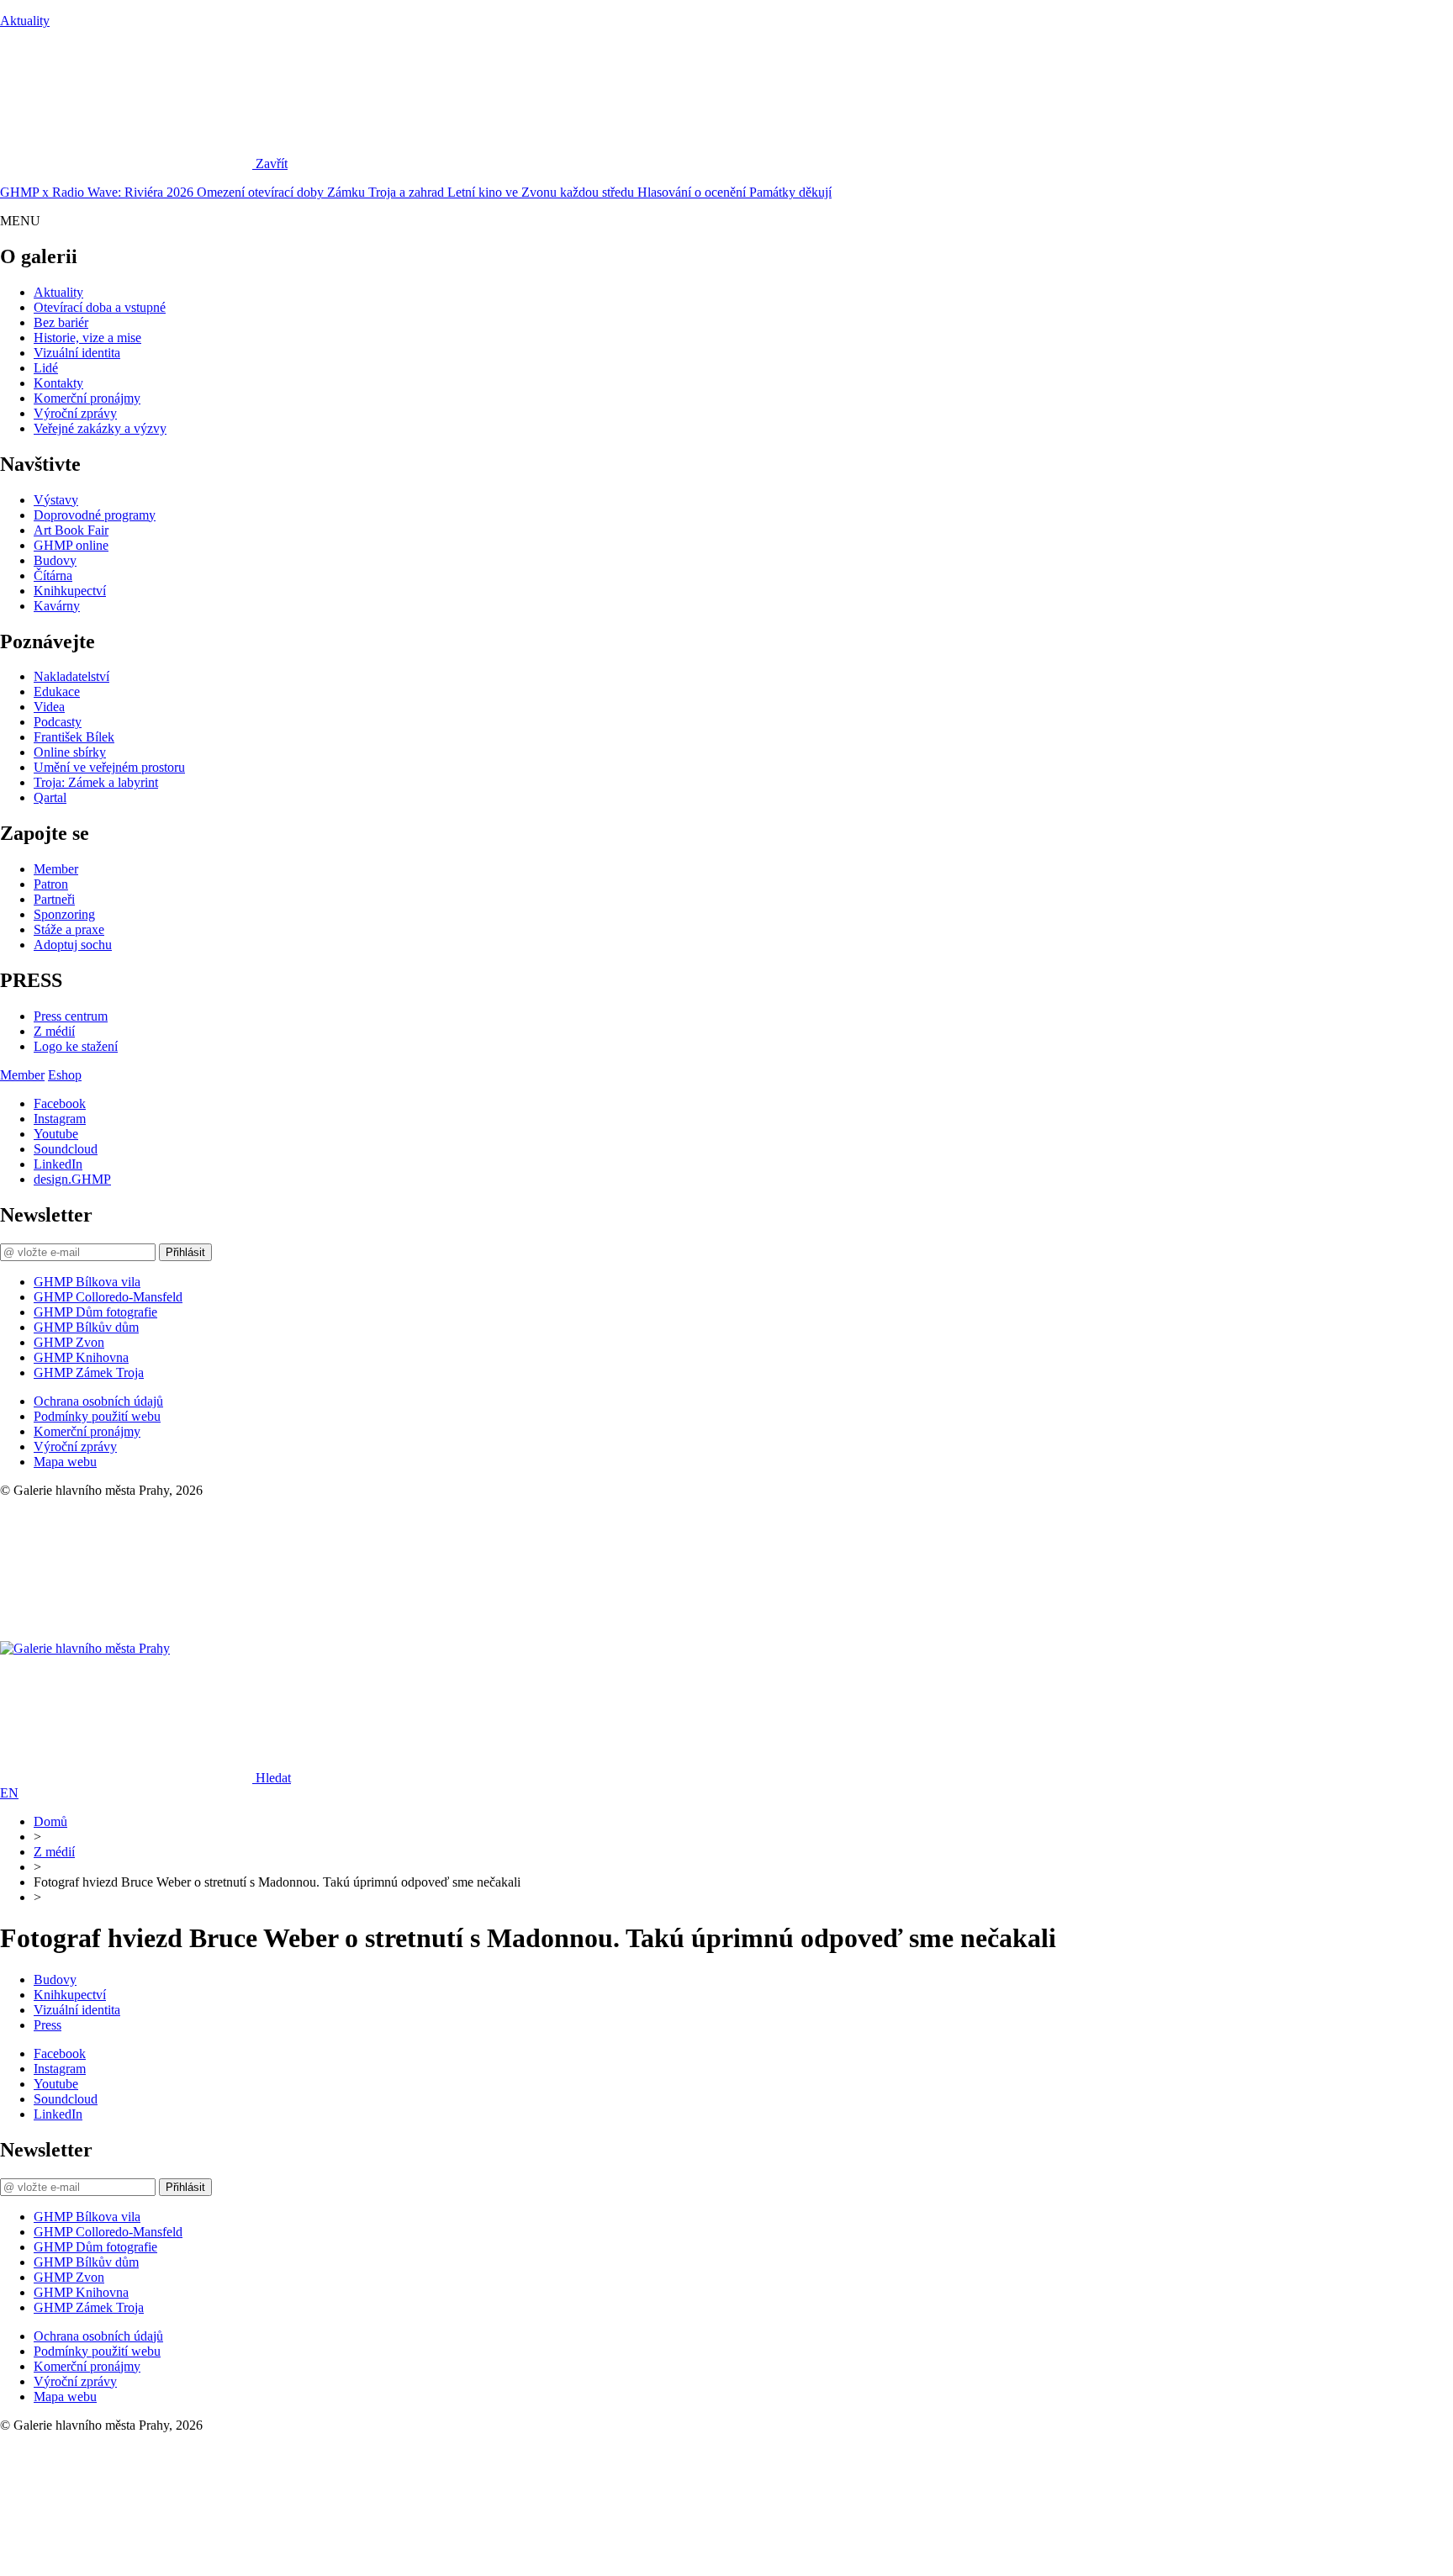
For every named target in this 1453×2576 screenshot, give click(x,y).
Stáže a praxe (69, 929)
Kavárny (57, 606)
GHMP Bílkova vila (87, 1282)
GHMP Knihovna (81, 1357)
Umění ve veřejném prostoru (109, 767)
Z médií (54, 1031)
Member (56, 869)
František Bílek (74, 737)
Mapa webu (65, 1462)
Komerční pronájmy (87, 398)
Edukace (57, 692)
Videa (49, 707)
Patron (51, 884)
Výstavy (56, 500)
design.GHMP (72, 1179)
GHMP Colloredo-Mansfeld (108, 1297)
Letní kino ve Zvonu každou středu (542, 192)
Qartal (50, 797)
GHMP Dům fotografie (95, 1312)
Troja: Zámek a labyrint (96, 782)
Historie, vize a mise (87, 338)
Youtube (56, 1134)
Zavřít (272, 164)
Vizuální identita (77, 353)
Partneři (54, 899)
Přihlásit (185, 1252)
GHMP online (71, 545)
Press (48, 2025)
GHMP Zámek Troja (89, 1372)
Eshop (65, 1075)
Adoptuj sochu (73, 945)
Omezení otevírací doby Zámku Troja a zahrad (322, 192)
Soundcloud (66, 1149)
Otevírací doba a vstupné (100, 307)
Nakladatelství (71, 676)
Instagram (60, 1119)
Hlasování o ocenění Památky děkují (734, 192)
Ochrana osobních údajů (98, 1401)
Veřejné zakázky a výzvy (100, 428)
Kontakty (58, 383)
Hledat (273, 1778)
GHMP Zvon (69, 1342)
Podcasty (58, 722)
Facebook (60, 1103)
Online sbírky (70, 752)
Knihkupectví (70, 591)
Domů (50, 1821)
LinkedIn (58, 1164)
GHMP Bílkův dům (86, 1327)
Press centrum (71, 1016)
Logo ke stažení (76, 1046)
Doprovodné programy (95, 515)
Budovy (55, 560)
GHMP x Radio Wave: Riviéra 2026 (98, 192)
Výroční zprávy (75, 413)
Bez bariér (61, 322)
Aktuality (25, 21)
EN (9, 1793)
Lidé (46, 368)
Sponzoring (64, 914)
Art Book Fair (71, 530)
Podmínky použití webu (97, 1416)
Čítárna (53, 575)
